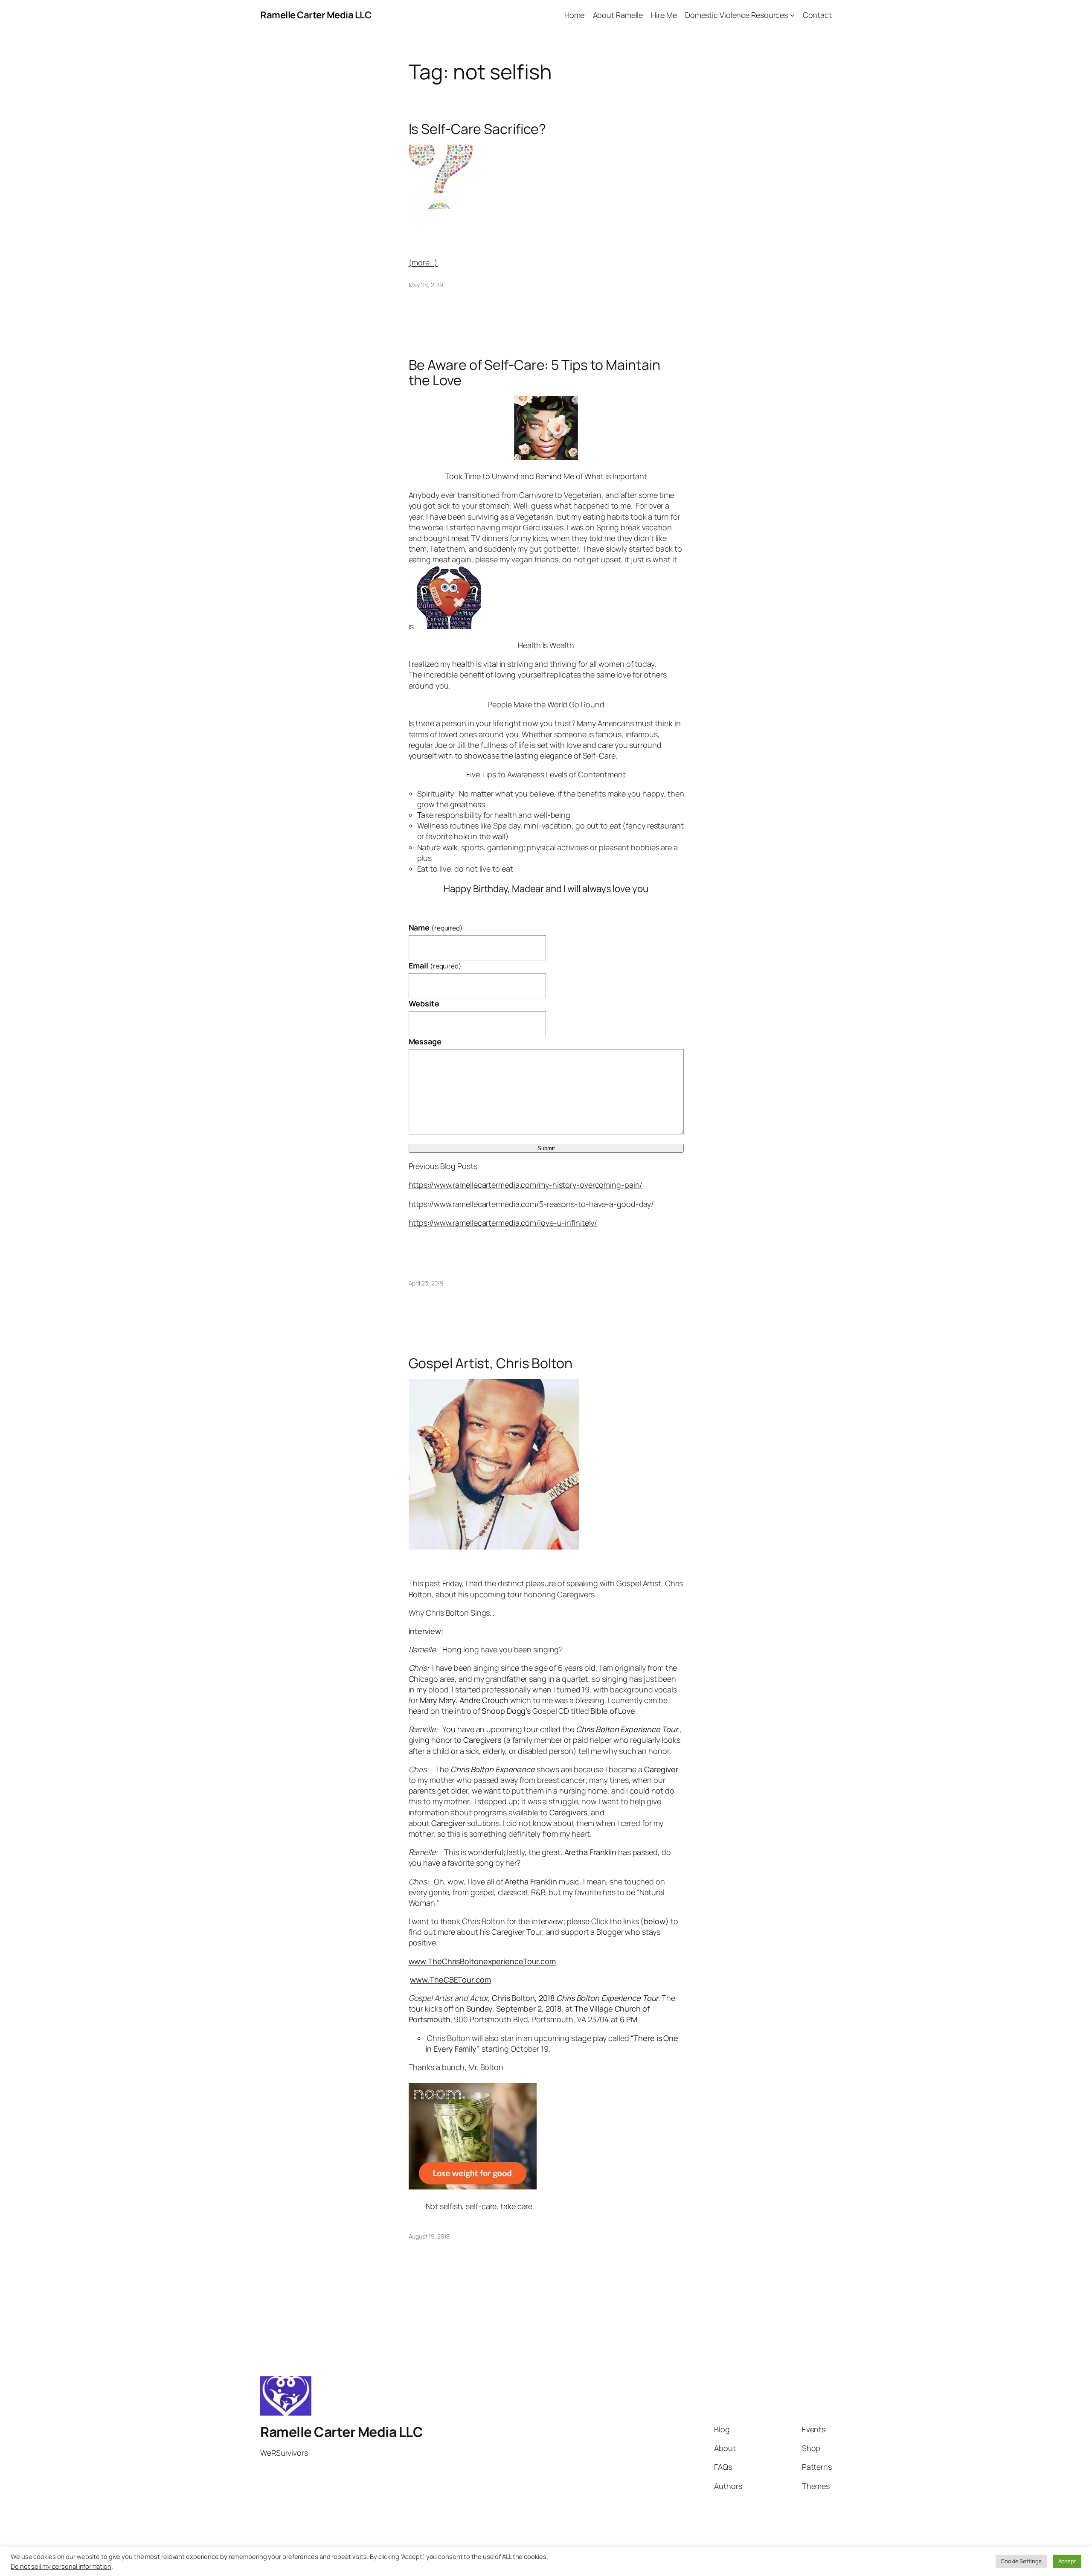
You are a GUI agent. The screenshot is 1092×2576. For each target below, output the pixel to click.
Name (436, 927)
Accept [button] (1067, 2561)
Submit (546, 1148)
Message (425, 1041)
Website (424, 1003)
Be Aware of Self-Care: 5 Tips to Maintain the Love (534, 372)
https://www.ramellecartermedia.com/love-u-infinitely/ (503, 1223)
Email (435, 965)
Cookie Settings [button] (1021, 2561)
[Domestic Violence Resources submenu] (792, 15)
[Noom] (473, 2186)
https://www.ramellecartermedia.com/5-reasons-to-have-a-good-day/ (531, 1204)
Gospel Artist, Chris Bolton (491, 1363)
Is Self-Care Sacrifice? (478, 129)
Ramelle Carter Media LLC (316, 15)
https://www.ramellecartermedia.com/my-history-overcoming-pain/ (526, 1185)
